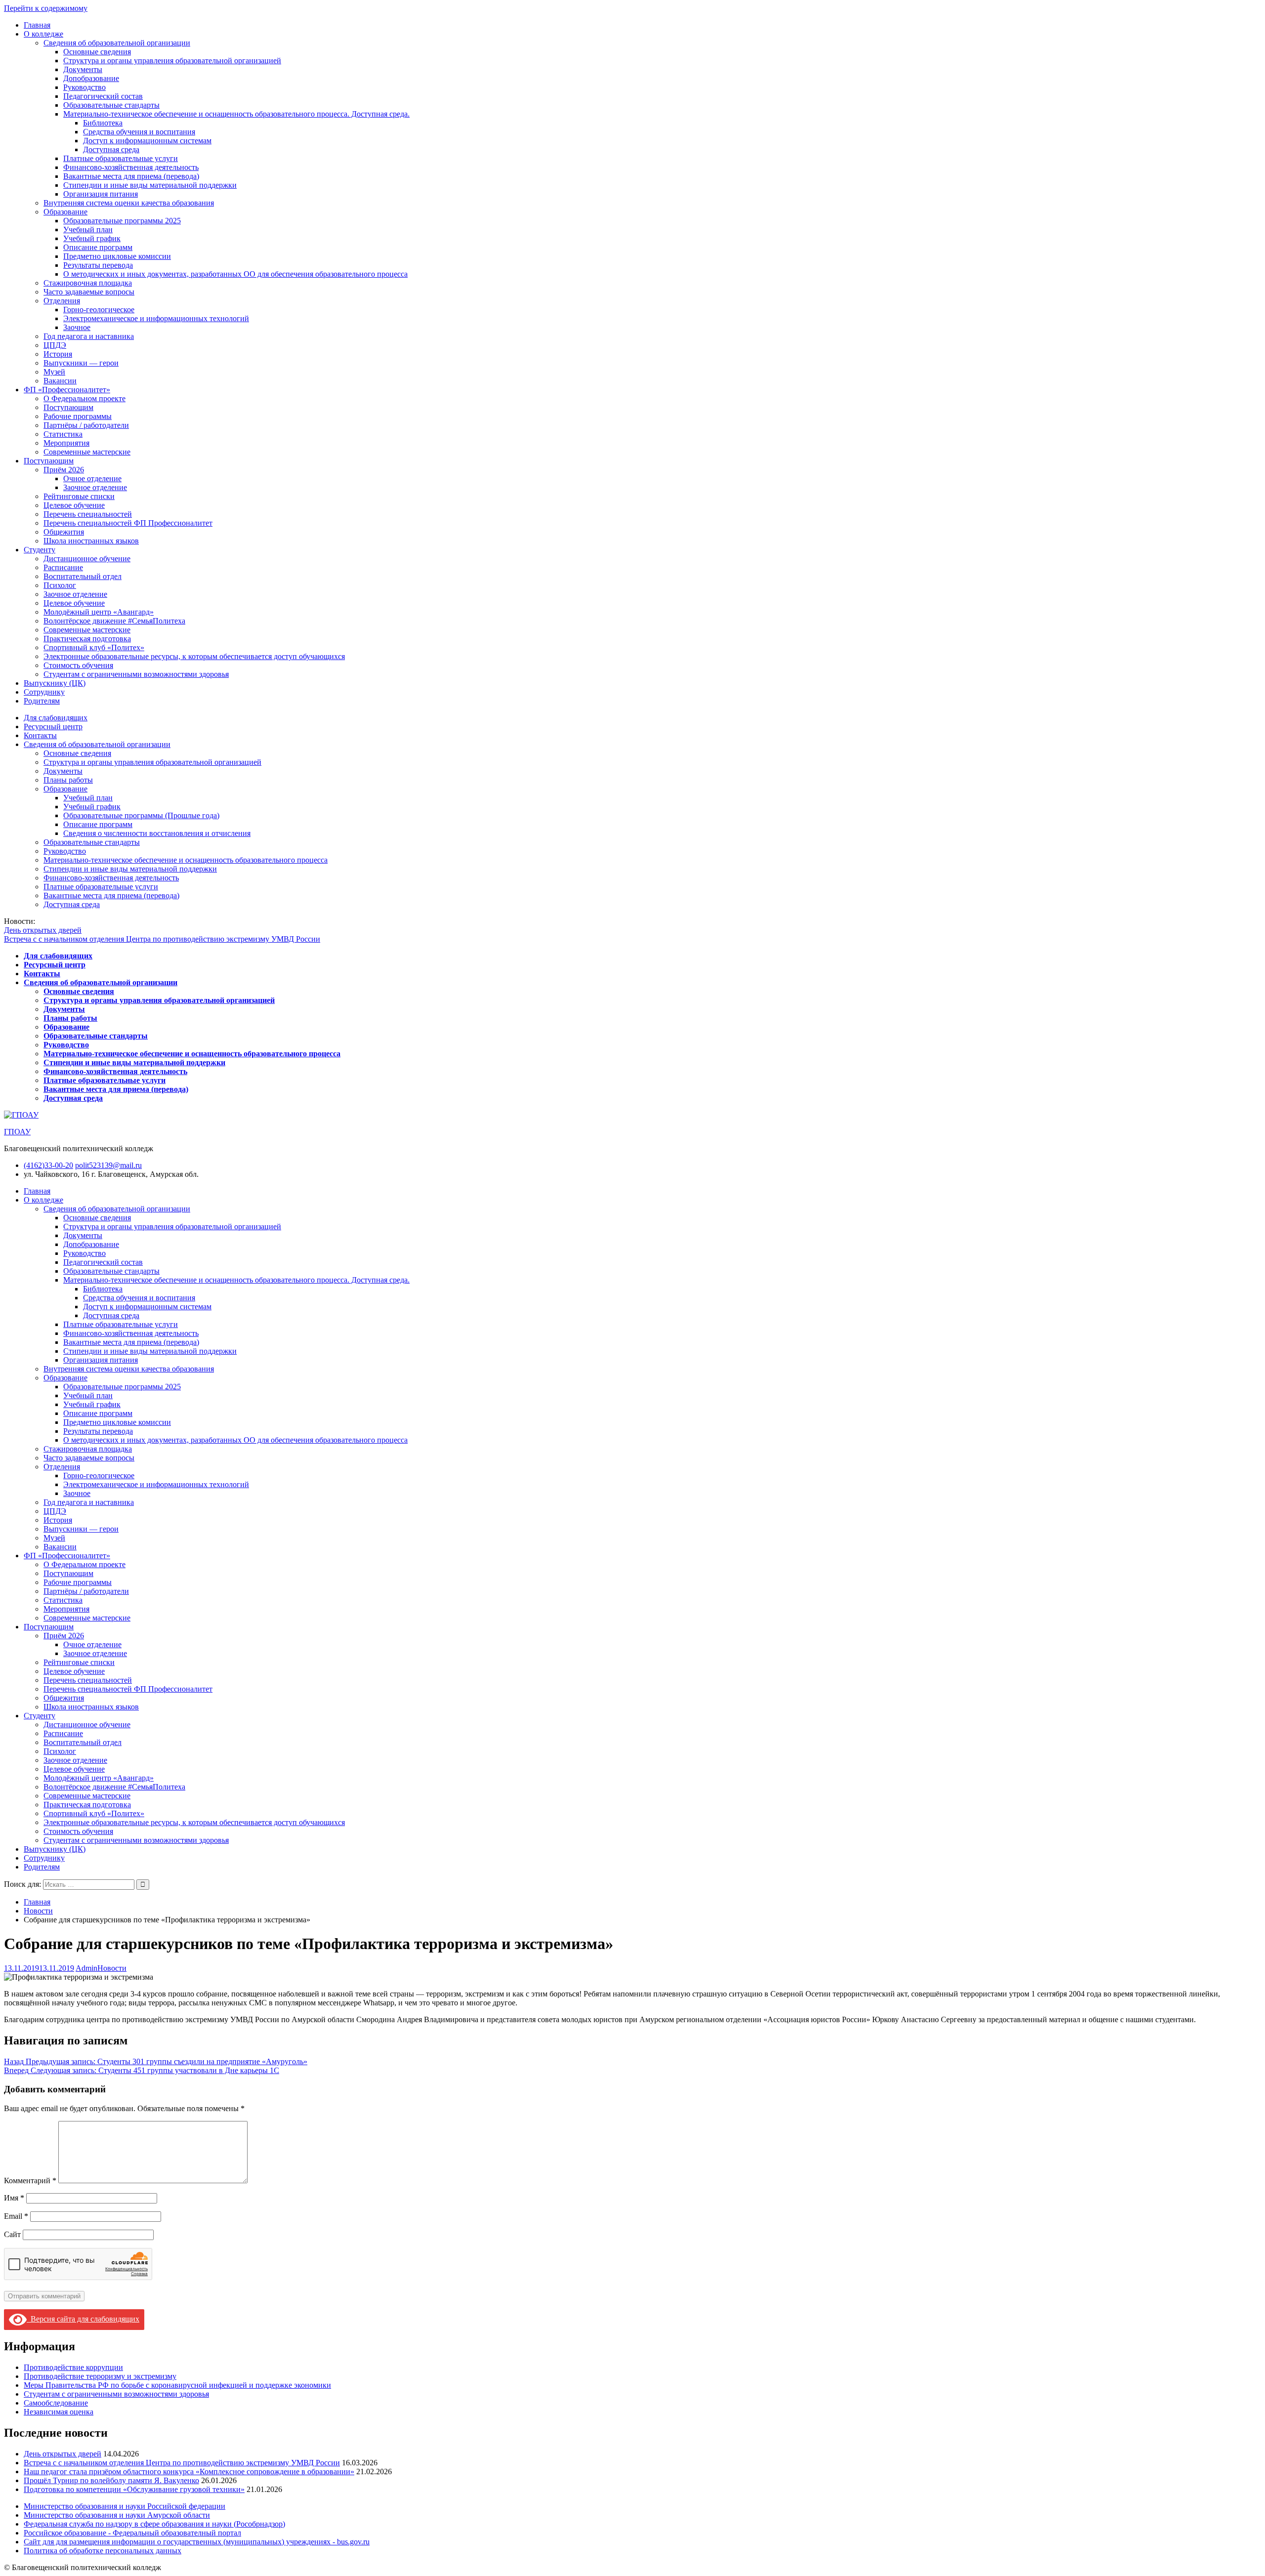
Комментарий (30, 2181)
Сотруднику (44, 692)
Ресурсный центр (53, 727)
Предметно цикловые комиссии (117, 256)
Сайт (12, 2234)
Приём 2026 (64, 470)
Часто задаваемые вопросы (89, 292)
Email (16, 2216)
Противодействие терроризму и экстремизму (100, 2376)
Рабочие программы (78, 416)
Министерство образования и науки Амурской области (117, 2515)
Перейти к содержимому (46, 8)
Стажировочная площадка (88, 283)
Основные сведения (97, 52)
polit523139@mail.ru (108, 1165)
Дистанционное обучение (87, 559)
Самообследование (56, 2403)
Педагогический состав (103, 96)
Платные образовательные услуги (121, 158)
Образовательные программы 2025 (122, 221)
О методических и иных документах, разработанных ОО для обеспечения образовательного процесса (235, 274)
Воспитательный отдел (83, 576)
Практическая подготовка (87, 639)
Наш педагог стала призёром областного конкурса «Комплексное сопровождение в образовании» (189, 2472)
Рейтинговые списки (79, 496)
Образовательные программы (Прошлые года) (141, 815)
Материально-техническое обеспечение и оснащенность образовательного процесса (186, 860)
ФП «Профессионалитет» (67, 390)
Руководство (84, 87)
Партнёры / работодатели (86, 425)
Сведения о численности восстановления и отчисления (157, 833)
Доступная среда (111, 149)
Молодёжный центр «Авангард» (99, 612)
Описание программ (98, 247)
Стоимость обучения (78, 665)
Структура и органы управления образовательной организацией (172, 61)
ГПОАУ (17, 1132)
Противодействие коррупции (73, 2367)
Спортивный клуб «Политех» (94, 647)
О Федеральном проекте (84, 398)
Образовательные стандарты (111, 105)
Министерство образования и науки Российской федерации (125, 2506)
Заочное (77, 327)
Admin (86, 1968)
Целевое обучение (74, 505)
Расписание (63, 567)
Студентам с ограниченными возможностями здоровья (136, 674)
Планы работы (68, 780)
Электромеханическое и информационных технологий (156, 318)
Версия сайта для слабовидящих (83, 2319)
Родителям (42, 701)
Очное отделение (92, 478)
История (58, 354)
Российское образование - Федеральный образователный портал (132, 2533)
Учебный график (92, 238)
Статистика (63, 434)
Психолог (60, 585)
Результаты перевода (98, 265)
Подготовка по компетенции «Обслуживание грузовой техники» (134, 2489)
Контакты (40, 735)
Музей (54, 372)
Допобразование (91, 78)
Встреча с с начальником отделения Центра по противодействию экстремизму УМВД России (162, 939)
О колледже (43, 34)
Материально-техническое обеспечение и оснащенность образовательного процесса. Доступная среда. (236, 114)
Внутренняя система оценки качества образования (129, 203)
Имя (14, 2198)
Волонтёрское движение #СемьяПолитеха (114, 621)
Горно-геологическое (99, 310)
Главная (37, 25)
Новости (112, 1968)
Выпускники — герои (81, 363)
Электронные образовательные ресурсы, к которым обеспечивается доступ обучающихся (194, 656)
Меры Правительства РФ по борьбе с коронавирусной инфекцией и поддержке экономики (177, 2385)
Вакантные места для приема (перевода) (131, 176)
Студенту (40, 550)
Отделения (62, 301)
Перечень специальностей (88, 514)
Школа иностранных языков (91, 541)
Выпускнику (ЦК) (55, 683)
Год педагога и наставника (89, 336)
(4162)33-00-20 (48, 1165)
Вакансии (60, 381)
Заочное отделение (95, 487)
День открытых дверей (43, 930)
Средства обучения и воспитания (139, 132)
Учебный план (88, 229)
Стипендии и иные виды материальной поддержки (150, 185)
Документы (83, 69)
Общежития (64, 532)
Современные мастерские (87, 452)
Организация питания (101, 194)
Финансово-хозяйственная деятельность (131, 167)
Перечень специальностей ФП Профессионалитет (128, 523)
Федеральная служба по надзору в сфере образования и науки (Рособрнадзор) (154, 2524)
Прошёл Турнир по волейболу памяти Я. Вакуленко (111, 2480)
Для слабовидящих (56, 718)
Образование (65, 212)
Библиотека (103, 123)
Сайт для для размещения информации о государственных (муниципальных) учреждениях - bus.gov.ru (197, 2542)
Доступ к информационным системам (147, 141)
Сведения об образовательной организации (117, 43)
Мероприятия (66, 443)
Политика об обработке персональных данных (103, 2551)
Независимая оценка (59, 2412)
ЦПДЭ (55, 345)
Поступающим (68, 407)
